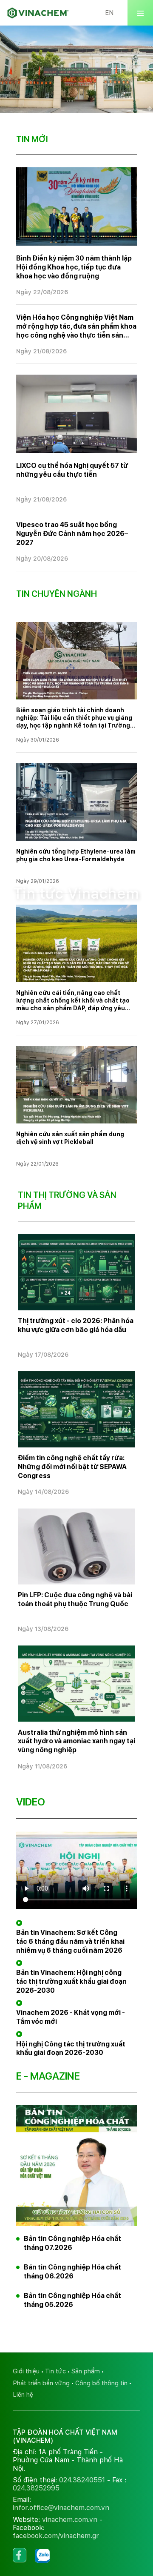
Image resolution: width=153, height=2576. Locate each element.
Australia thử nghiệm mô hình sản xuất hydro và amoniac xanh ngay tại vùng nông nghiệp (76, 1741)
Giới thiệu (26, 2371)
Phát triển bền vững (41, 2383)
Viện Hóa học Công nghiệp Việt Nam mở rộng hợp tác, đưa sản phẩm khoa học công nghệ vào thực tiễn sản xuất (76, 327)
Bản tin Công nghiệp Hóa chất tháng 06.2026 (72, 2272)
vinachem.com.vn (70, 2520)
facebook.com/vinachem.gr (56, 2536)
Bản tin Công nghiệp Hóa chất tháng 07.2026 (72, 2243)
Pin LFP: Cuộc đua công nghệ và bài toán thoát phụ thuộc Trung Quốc (75, 1599)
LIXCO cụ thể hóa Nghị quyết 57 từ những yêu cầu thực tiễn (72, 470)
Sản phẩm (86, 2371)
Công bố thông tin (101, 2383)
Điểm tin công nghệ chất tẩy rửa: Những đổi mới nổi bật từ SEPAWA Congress (72, 1467)
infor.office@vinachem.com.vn (61, 2508)
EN (109, 13)
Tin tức (55, 2371)
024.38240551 (82, 2480)
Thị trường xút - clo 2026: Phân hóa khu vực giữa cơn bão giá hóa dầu (76, 1325)
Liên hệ (23, 2394)
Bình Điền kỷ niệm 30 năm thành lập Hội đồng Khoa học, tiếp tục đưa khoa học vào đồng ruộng (74, 267)
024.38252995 (36, 2488)
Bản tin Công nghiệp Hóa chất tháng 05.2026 (72, 2300)
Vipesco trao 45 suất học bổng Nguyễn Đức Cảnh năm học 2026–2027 (72, 534)
